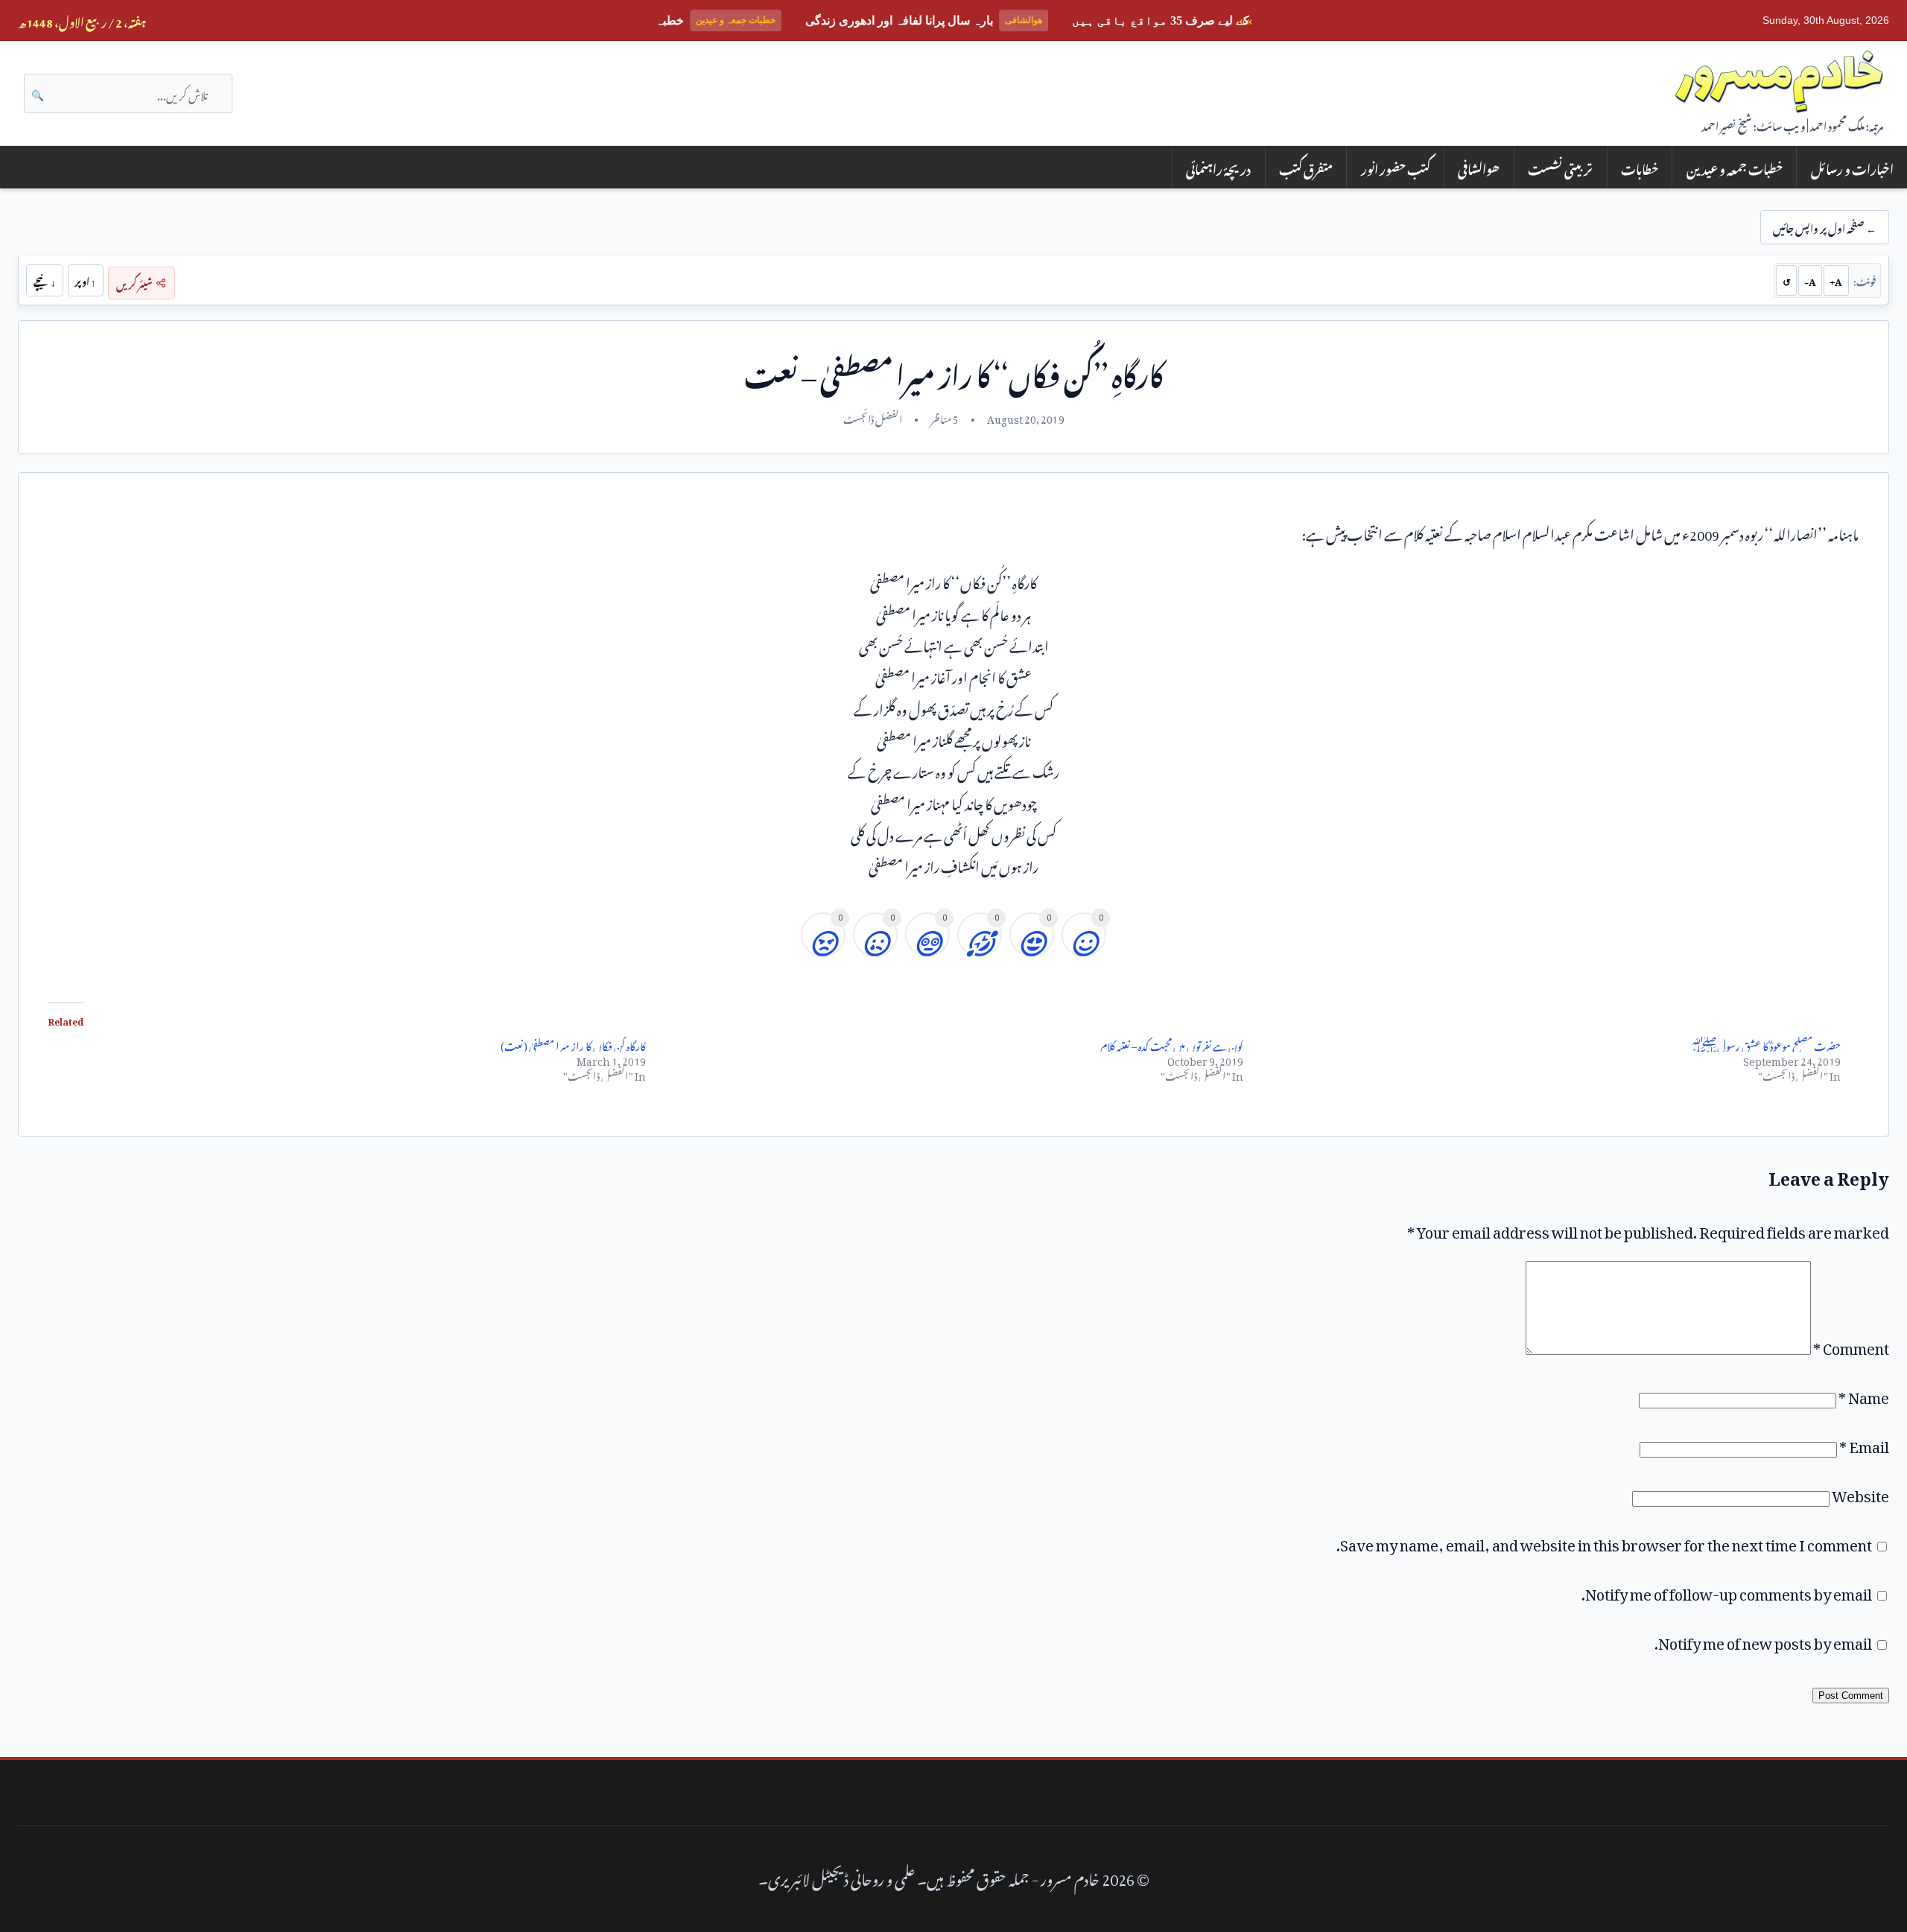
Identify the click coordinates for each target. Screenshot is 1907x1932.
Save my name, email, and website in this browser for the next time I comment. (1604, 1542)
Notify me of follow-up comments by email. (1727, 1591)
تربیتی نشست (1560, 167)
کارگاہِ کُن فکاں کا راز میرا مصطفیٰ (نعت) (573, 1044)
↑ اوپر (85, 280)
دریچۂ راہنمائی (1218, 167)
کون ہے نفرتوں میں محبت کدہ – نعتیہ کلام (1172, 1044)
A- (1810, 280)
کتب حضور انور (1396, 167)
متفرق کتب (1306, 167)
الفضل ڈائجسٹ (873, 417)
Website (1860, 1493)
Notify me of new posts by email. (1763, 1640)
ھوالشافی (1479, 167)
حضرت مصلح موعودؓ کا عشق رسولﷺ (1765, 1044)
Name (1864, 1394)
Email (1864, 1443)
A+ (1836, 280)
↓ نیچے (45, 280)
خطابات (1640, 167)
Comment (1851, 1345)
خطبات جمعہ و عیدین (1735, 167)
